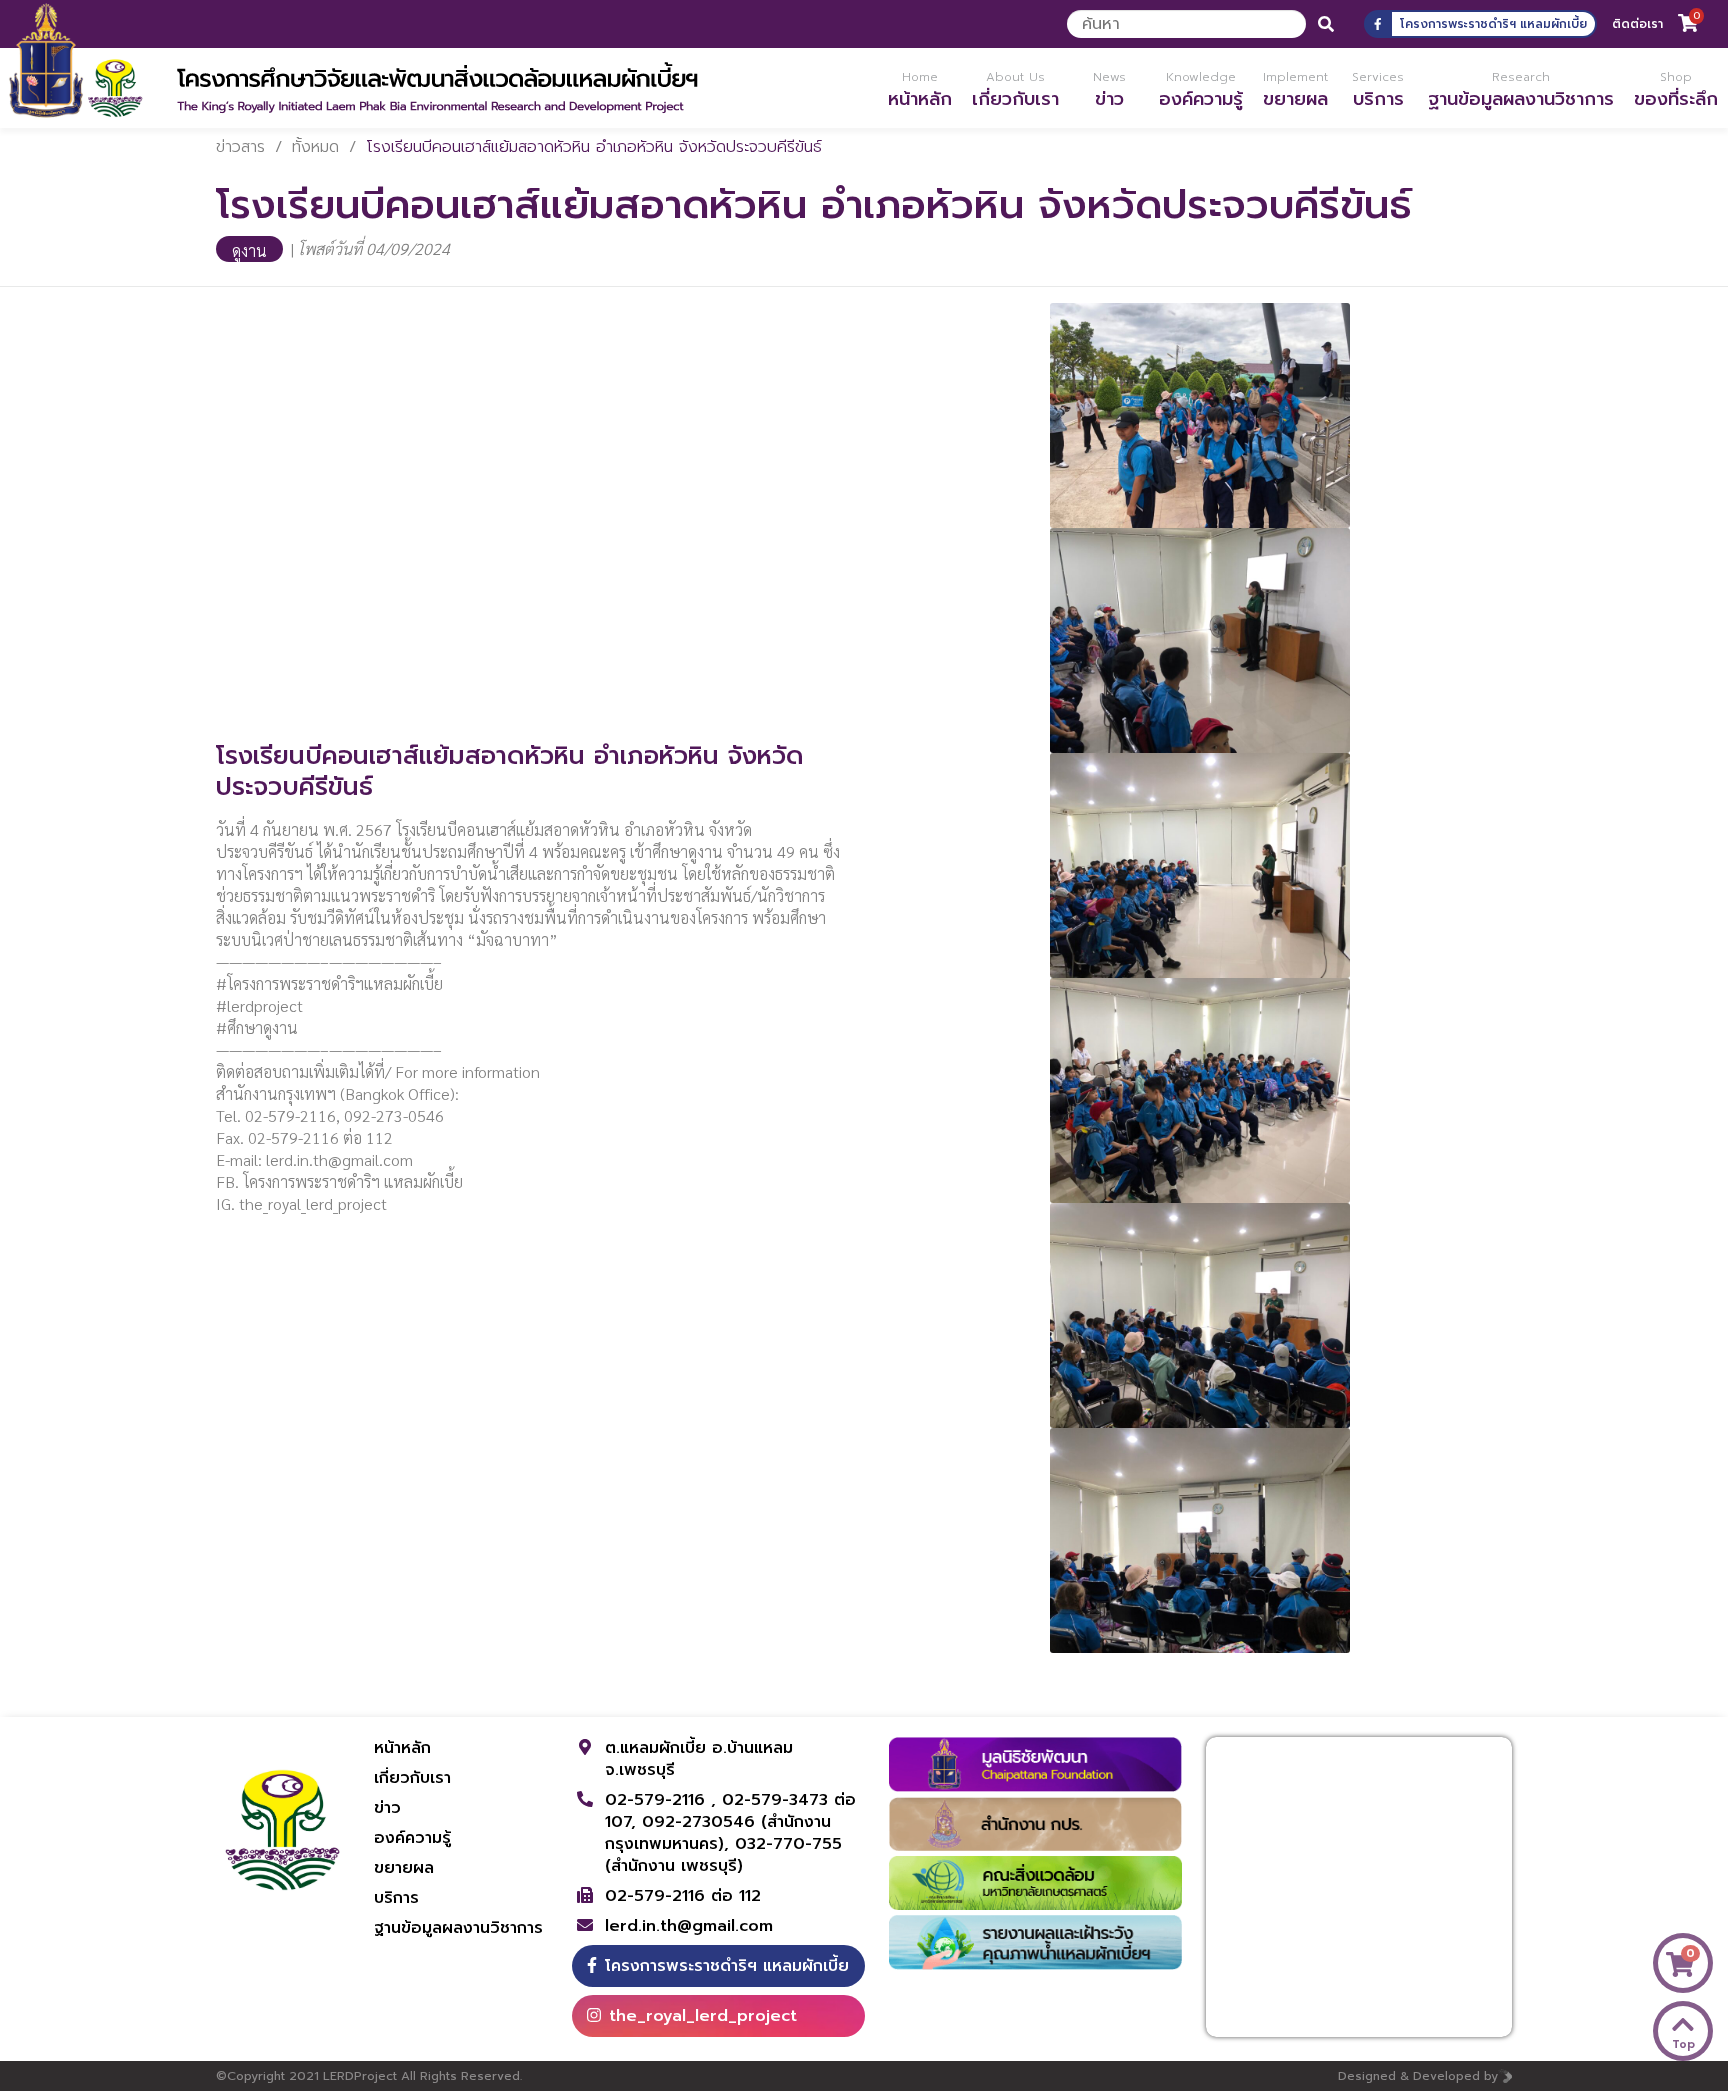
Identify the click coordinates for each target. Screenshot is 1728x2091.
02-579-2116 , (663, 1800)
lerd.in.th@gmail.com (689, 1926)
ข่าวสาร (240, 147)
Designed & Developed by (1418, 2076)
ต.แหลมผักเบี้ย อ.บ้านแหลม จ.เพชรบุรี (699, 1759)
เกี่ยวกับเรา (412, 1778)
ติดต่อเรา (1637, 24)
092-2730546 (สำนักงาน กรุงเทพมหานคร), (718, 1833)
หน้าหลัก (402, 1748)
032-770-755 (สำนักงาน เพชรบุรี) (723, 1855)
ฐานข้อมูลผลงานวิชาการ (458, 1928)
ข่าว (387, 1808)
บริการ (396, 1898)
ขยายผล (404, 1868)
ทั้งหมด (315, 147)
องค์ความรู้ (412, 1838)
